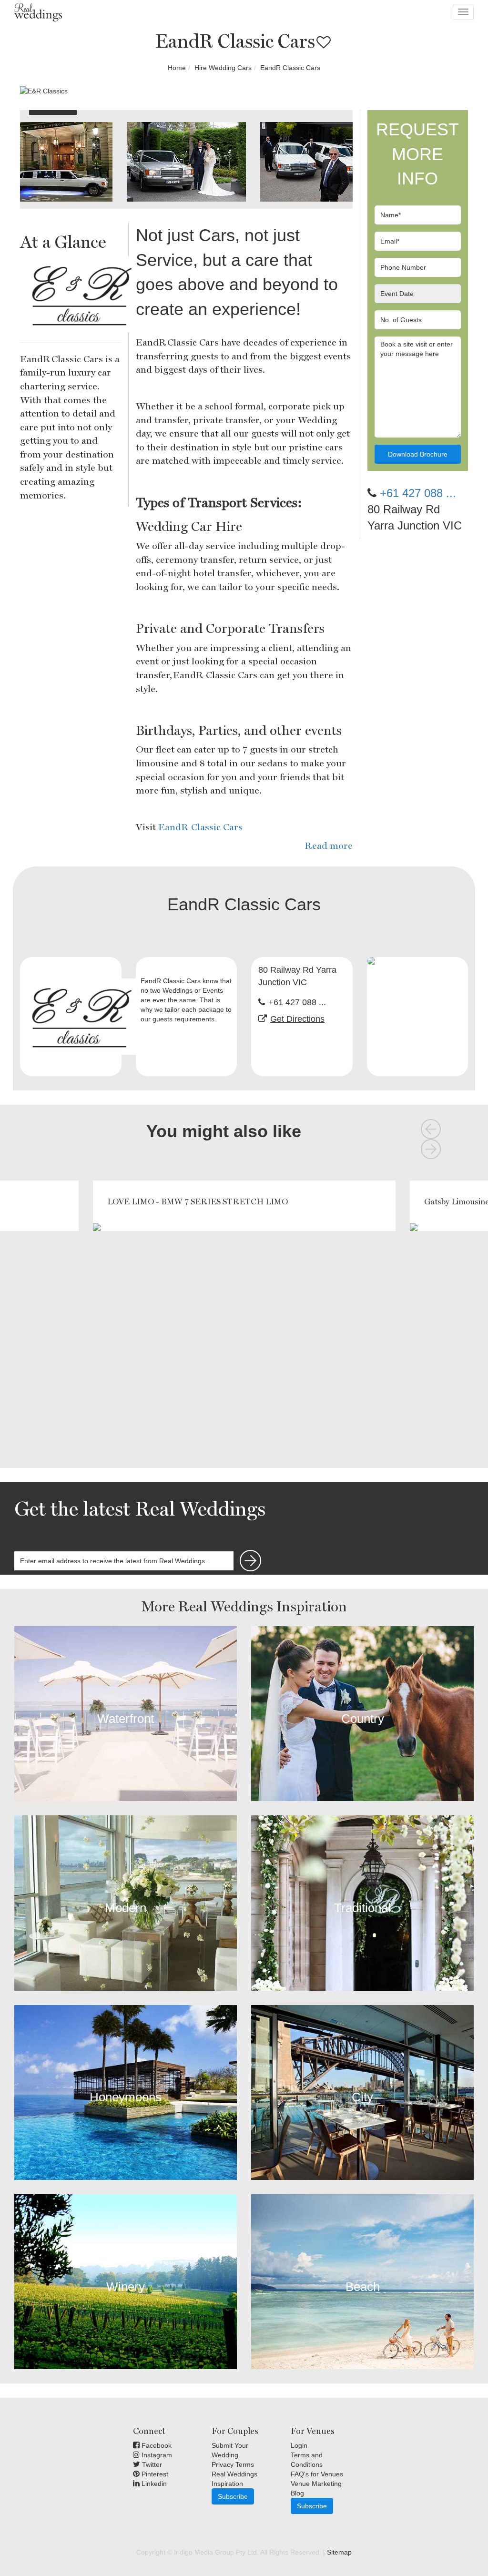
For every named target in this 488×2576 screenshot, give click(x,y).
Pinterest (154, 2474)
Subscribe (233, 2496)
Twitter (151, 2464)
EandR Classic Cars (200, 827)
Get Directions (297, 1019)
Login (299, 2445)
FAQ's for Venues (317, 2474)
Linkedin (153, 2484)
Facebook (156, 2445)
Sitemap (339, 2552)
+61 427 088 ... (418, 493)
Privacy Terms (233, 2464)
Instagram (156, 2455)
